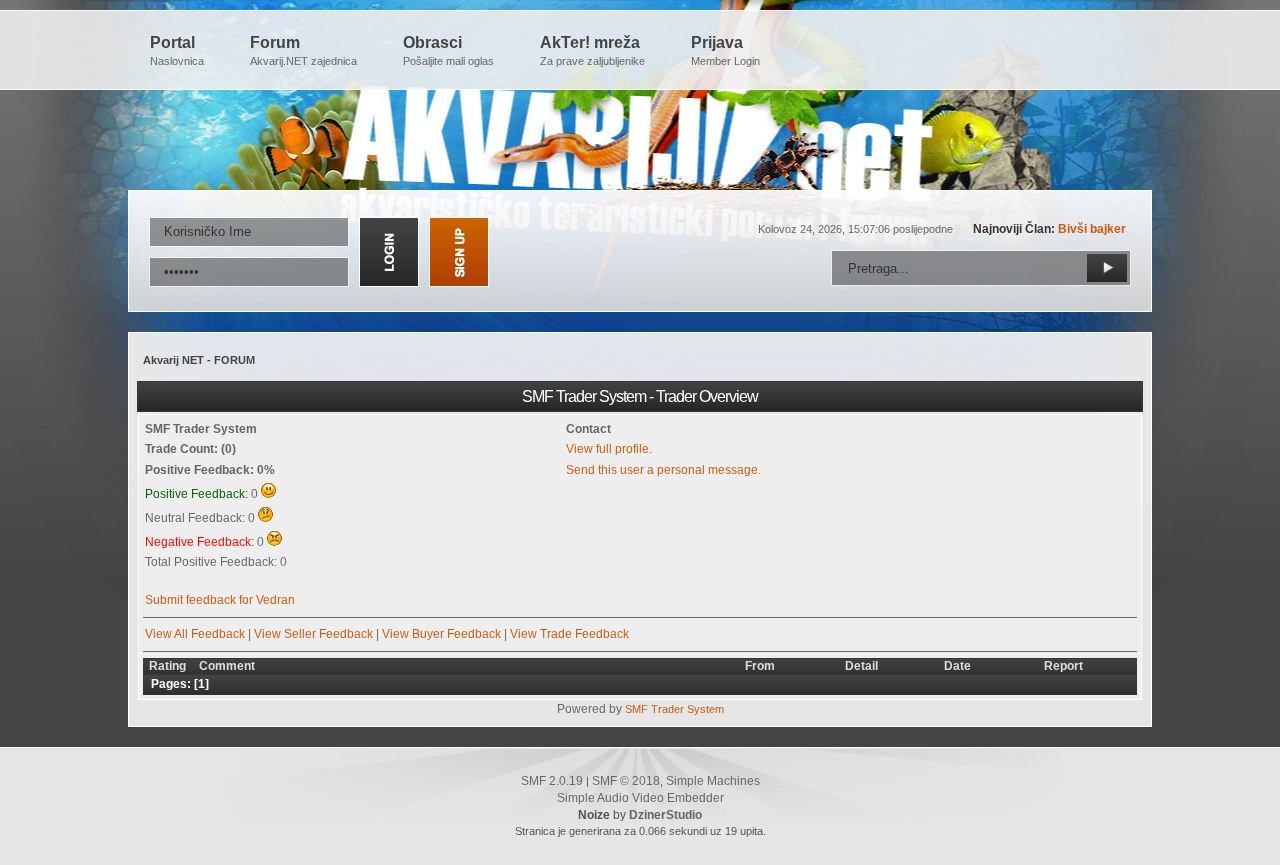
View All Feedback (195, 634)
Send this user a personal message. (663, 470)
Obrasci (448, 50)
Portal (177, 50)
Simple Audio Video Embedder (640, 798)
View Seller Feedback (313, 634)
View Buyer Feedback (441, 634)
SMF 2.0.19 (552, 781)
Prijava (725, 50)
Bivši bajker (1092, 229)
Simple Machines (713, 781)
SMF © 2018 (626, 781)
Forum (303, 50)
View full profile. (609, 449)
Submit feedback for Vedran (220, 600)
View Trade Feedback (569, 634)
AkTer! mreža (592, 50)
